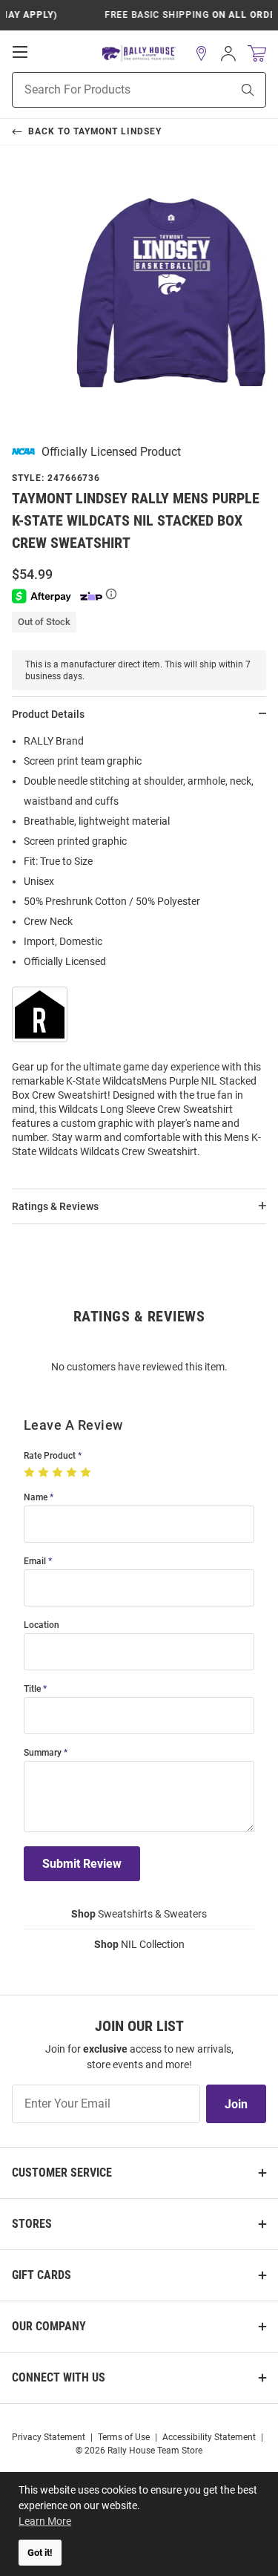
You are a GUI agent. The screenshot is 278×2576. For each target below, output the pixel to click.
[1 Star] (31, 1473)
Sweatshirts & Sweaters (139, 1914)
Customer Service (62, 2173)
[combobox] (103, 90)
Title (32, 1689)
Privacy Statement (49, 2437)
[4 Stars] (73, 1473)
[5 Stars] (87, 1473)
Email (35, 1562)
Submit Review (82, 1864)
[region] (139, 951)
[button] (202, 53)
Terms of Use (124, 2437)
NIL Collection (139, 1944)
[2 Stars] (45, 1473)
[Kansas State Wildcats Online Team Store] (139, 54)
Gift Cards (42, 2275)
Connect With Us (59, 2377)
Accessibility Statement (209, 2437)
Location (42, 1625)
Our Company (49, 2326)
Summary (43, 1753)
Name (36, 1498)
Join (236, 2104)
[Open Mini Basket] (257, 54)
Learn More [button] (45, 2521)
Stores (32, 2224)
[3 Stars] (59, 1473)
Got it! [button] (40, 2553)
